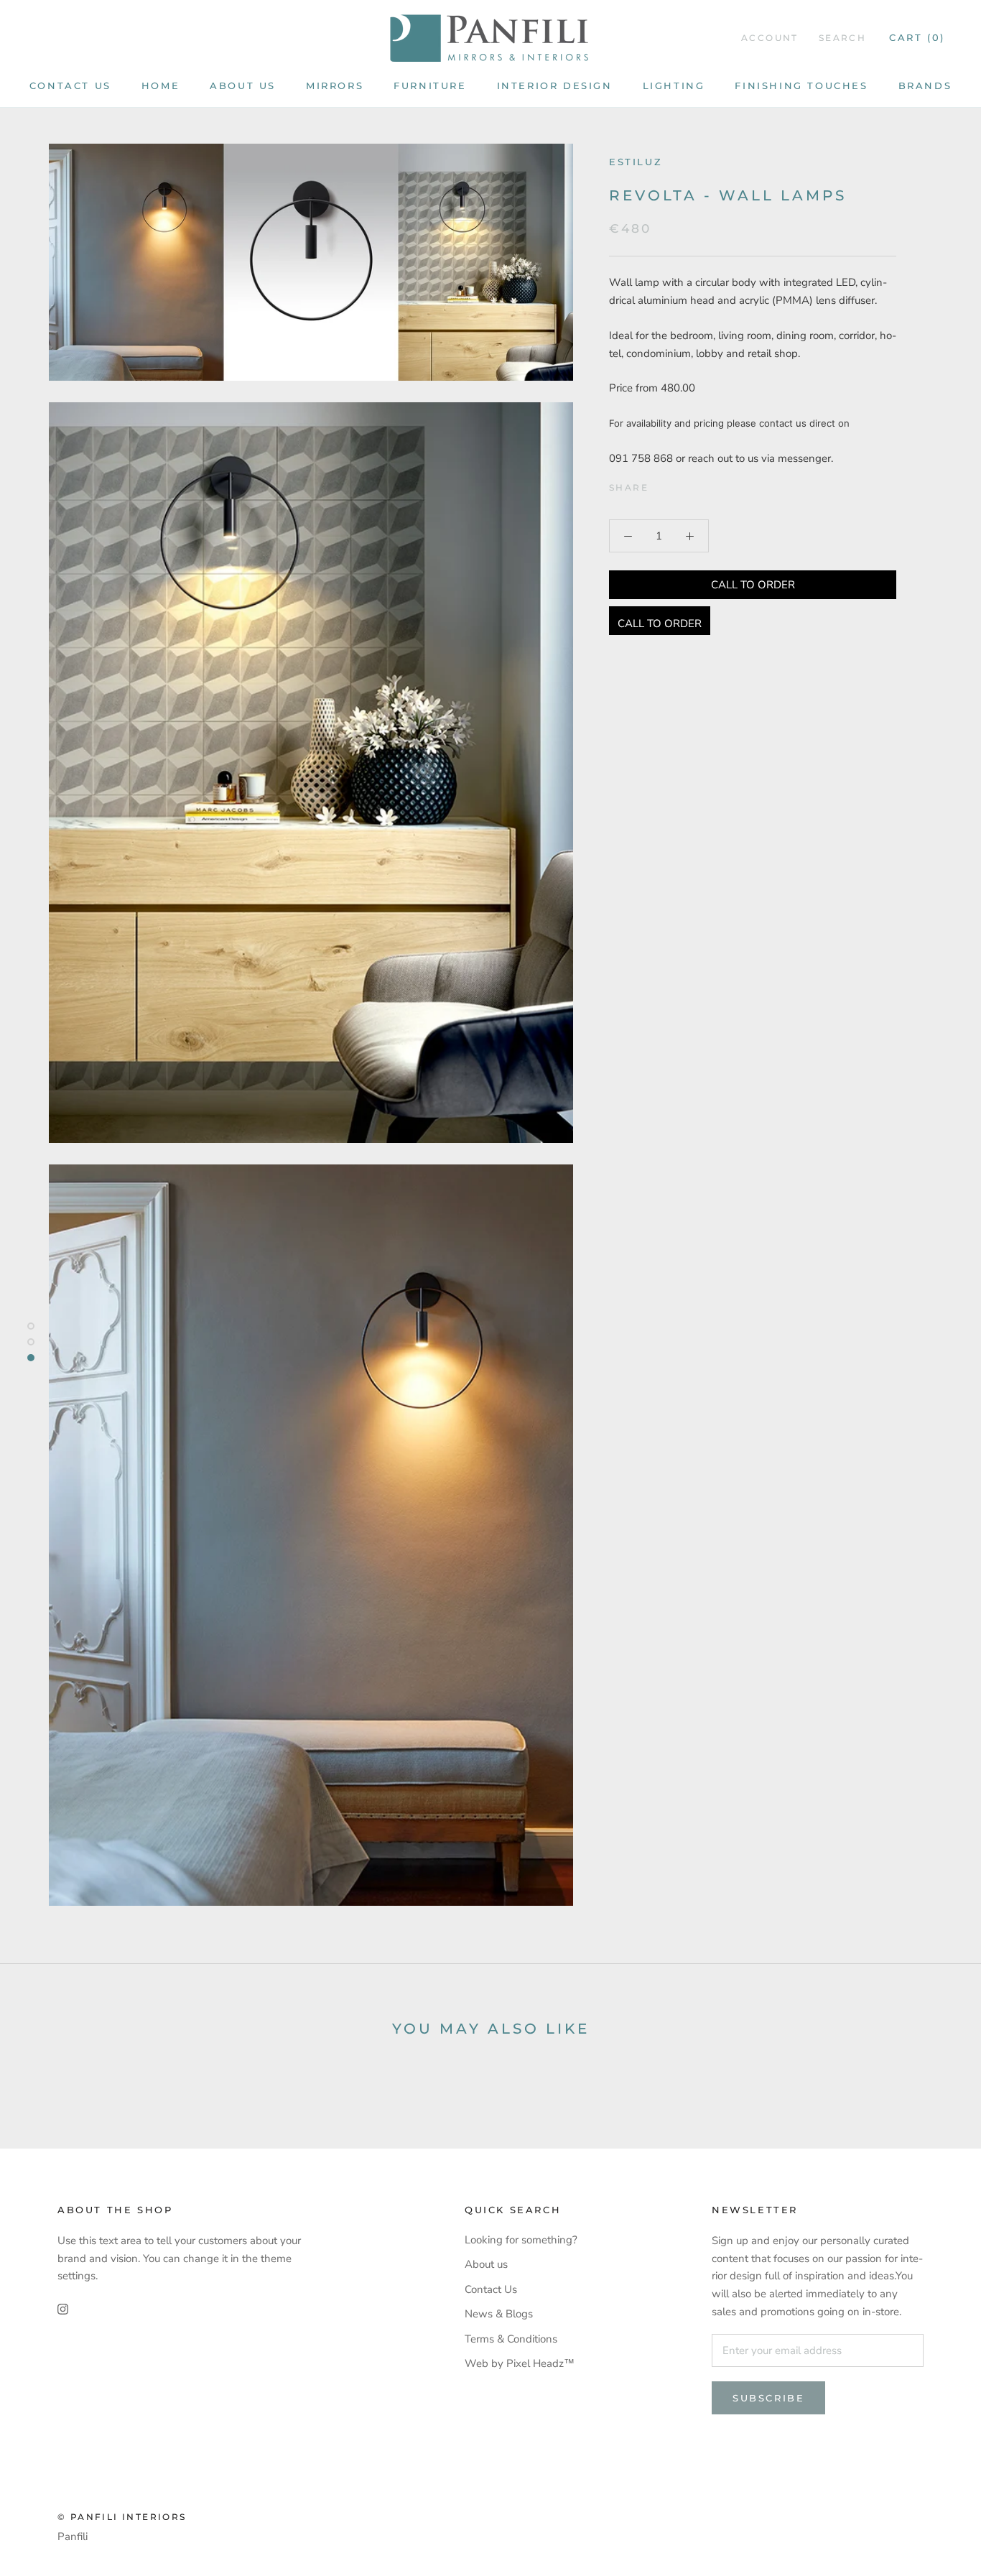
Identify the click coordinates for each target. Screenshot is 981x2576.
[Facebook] (662, 484)
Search (842, 38)
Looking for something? (521, 2240)
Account (770, 38)
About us (243, 85)
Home (161, 85)
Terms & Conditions (511, 2339)
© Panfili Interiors (122, 2517)
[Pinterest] (699, 484)
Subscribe (768, 2398)
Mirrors (335, 85)
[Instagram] (63, 2308)
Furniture (430, 85)
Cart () (917, 37)
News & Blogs (499, 2314)
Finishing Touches (801, 85)
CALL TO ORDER (753, 585)
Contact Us (491, 2289)
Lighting (674, 85)
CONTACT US (70, 85)
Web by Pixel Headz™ (520, 2363)
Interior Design (555, 85)
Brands (925, 85)
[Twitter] (681, 484)
